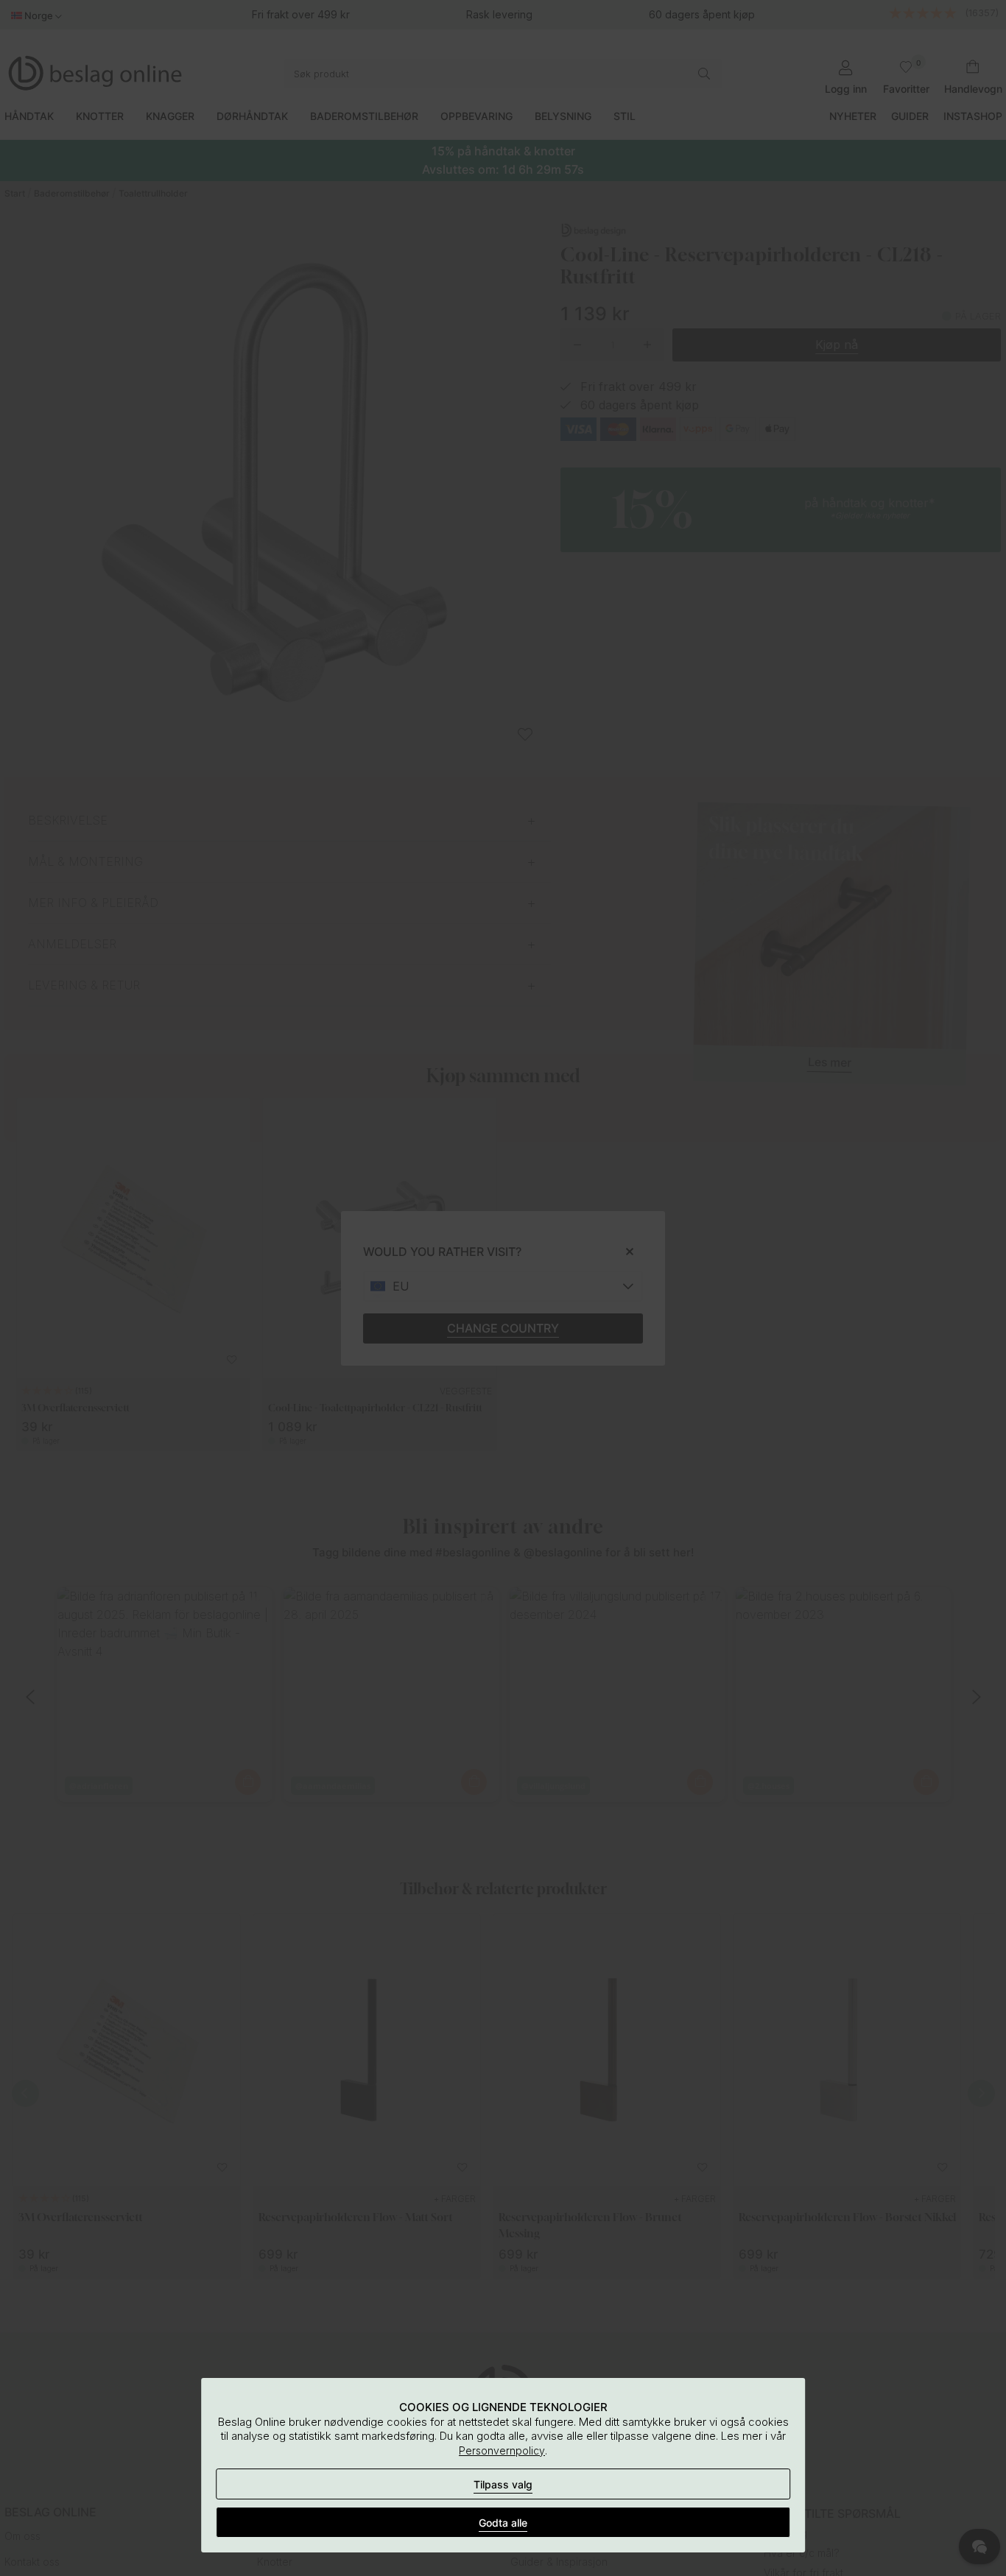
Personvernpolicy (502, 2450)
